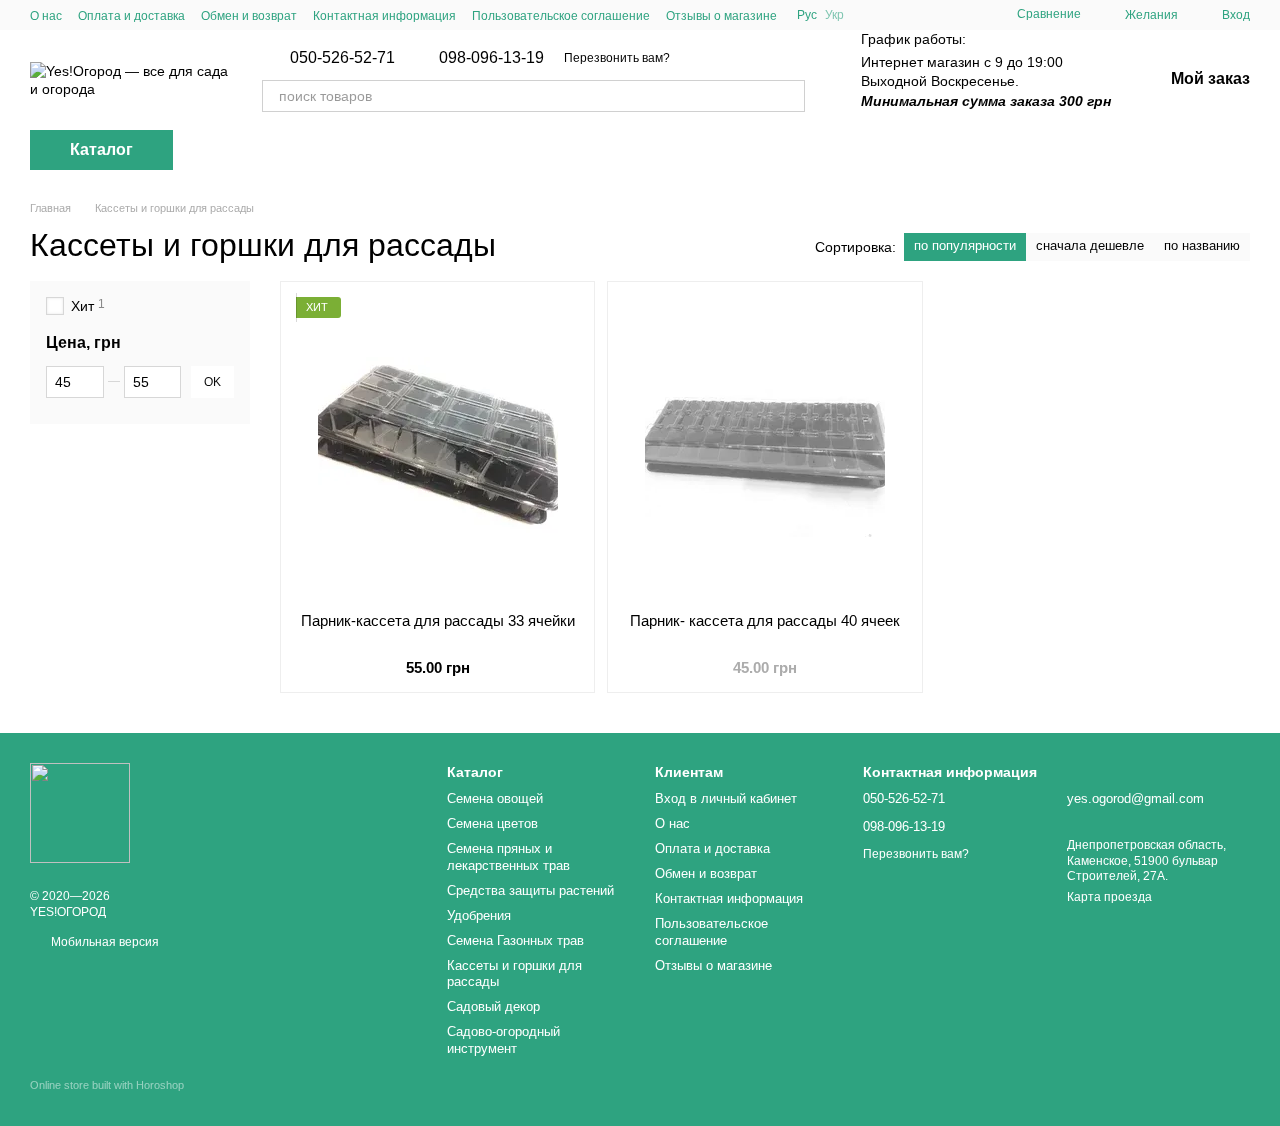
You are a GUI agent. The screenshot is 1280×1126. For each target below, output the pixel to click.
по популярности (965, 245)
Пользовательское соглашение (561, 16)
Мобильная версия (103, 942)
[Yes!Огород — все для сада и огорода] (80, 812)
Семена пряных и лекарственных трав (508, 857)
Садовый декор (493, 1006)
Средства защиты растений (530, 890)
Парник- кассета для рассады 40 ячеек (765, 620)
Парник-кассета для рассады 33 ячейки (438, 620)
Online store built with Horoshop (107, 1085)
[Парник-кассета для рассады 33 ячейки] (437, 447)
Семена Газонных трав (515, 940)
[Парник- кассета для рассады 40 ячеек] (764, 447)
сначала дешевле (1090, 245)
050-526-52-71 (342, 58)
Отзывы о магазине (721, 16)
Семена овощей (495, 798)
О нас (46, 16)
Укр (834, 15)
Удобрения (479, 915)
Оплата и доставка (131, 16)
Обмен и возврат (249, 16)
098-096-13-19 (491, 58)
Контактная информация (384, 16)
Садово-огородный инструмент (503, 1040)
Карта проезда (1109, 897)
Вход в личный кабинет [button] (726, 798)
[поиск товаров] (789, 96)
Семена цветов (492, 823)
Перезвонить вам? (617, 58)
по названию (1202, 245)
